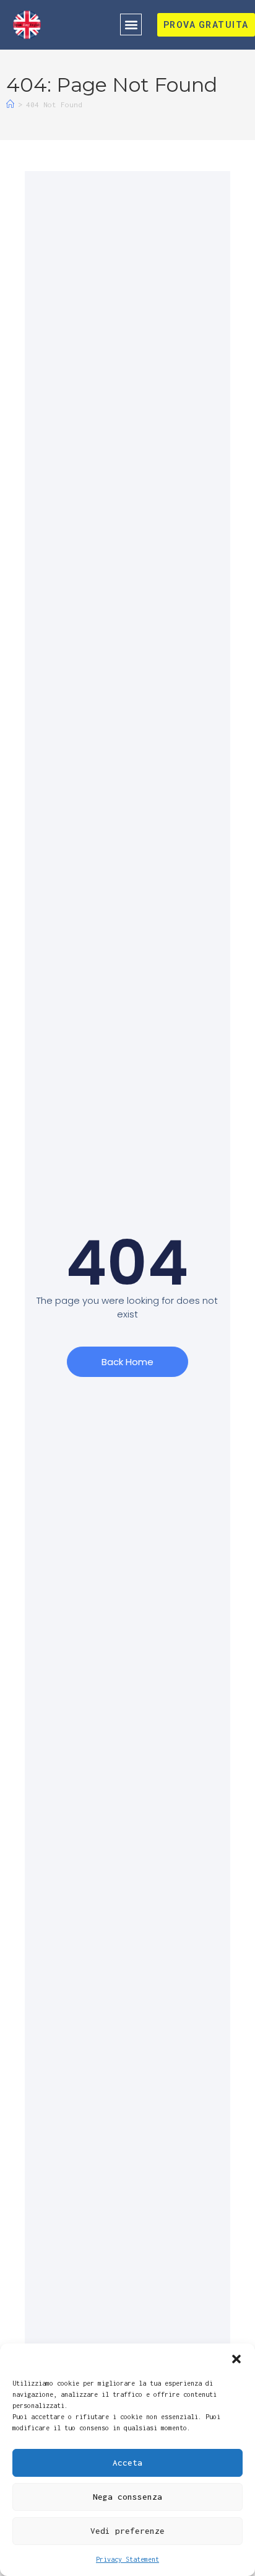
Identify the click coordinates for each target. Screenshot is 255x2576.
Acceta (127, 2463)
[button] (236, 2359)
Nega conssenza (127, 2497)
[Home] (10, 104)
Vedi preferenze (127, 2531)
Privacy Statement (127, 2559)
